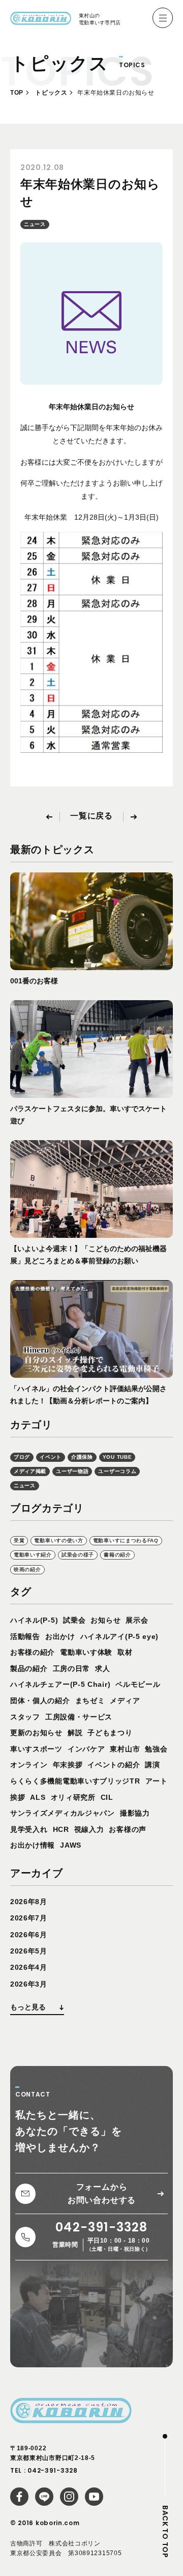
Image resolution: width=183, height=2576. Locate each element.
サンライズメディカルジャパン (63, 1813)
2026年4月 (29, 1967)
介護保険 (82, 1457)
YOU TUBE (117, 1457)
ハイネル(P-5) (34, 1620)
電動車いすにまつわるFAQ (126, 1540)
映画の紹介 (27, 1569)
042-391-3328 (52, 2470)
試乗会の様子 (78, 1555)
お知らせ (105, 1620)
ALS (38, 1797)
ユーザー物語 (72, 1471)
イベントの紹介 (114, 1765)
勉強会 (156, 1749)
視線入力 (89, 1829)
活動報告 (25, 1636)
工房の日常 (72, 1668)
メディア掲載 (30, 1471)
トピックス (51, 93)
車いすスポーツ (36, 1749)
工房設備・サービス (79, 1717)
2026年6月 (29, 1935)
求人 (102, 1668)
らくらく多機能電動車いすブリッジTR (75, 1781)
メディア (125, 1701)
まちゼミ (90, 1701)
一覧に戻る (91, 816)
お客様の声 (128, 1829)
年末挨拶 (68, 1765)
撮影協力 (135, 1813)
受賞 (19, 1540)
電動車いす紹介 (33, 1555)
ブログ (22, 1457)
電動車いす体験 (86, 1652)
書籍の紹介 (117, 1555)
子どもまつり (110, 1733)
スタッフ (25, 1717)
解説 (75, 1733)
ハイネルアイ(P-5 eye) (120, 1636)
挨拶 (18, 1797)
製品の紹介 (29, 1668)
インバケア (86, 1749)
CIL (107, 1797)
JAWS (71, 1845)
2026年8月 (29, 1902)
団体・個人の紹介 (40, 1701)
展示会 (137, 1620)
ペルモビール (138, 1684)
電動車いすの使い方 (58, 1540)
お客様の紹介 (33, 1652)
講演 (152, 1765)
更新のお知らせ (36, 1733)
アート (157, 1781)
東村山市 (125, 1749)
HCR (61, 1829)
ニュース (35, 224)
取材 (125, 1652)
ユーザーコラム (117, 1471)
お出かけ (60, 1636)
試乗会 (74, 1620)
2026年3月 (29, 1984)
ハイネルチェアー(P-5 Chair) (60, 1684)
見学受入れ (29, 1829)
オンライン (29, 1765)
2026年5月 (29, 1951)
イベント (51, 1457)
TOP (17, 93)
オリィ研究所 (73, 1797)
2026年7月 (29, 1918)
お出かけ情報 (33, 1845)
